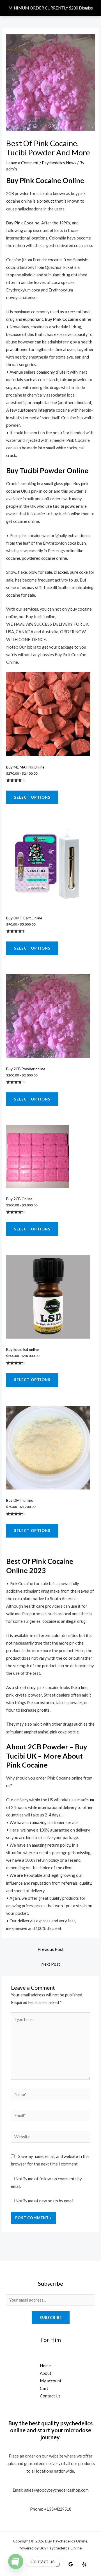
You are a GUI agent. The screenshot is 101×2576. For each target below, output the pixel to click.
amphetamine (45, 403)
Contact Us (50, 2396)
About (46, 2373)
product (47, 201)
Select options (32, 797)
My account (51, 2381)
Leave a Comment (22, 163)
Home (45, 2366)
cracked (61, 572)
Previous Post (51, 1949)
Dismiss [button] (86, 8)
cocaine (55, 260)
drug (31, 1687)
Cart (44, 2388)
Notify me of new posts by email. (45, 2201)
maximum (86, 1800)
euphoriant (33, 319)
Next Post (51, 1964)
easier (40, 514)
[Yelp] (84, 2564)
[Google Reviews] (71, 2564)
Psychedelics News (59, 163)
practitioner (17, 349)
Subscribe (51, 2318)
